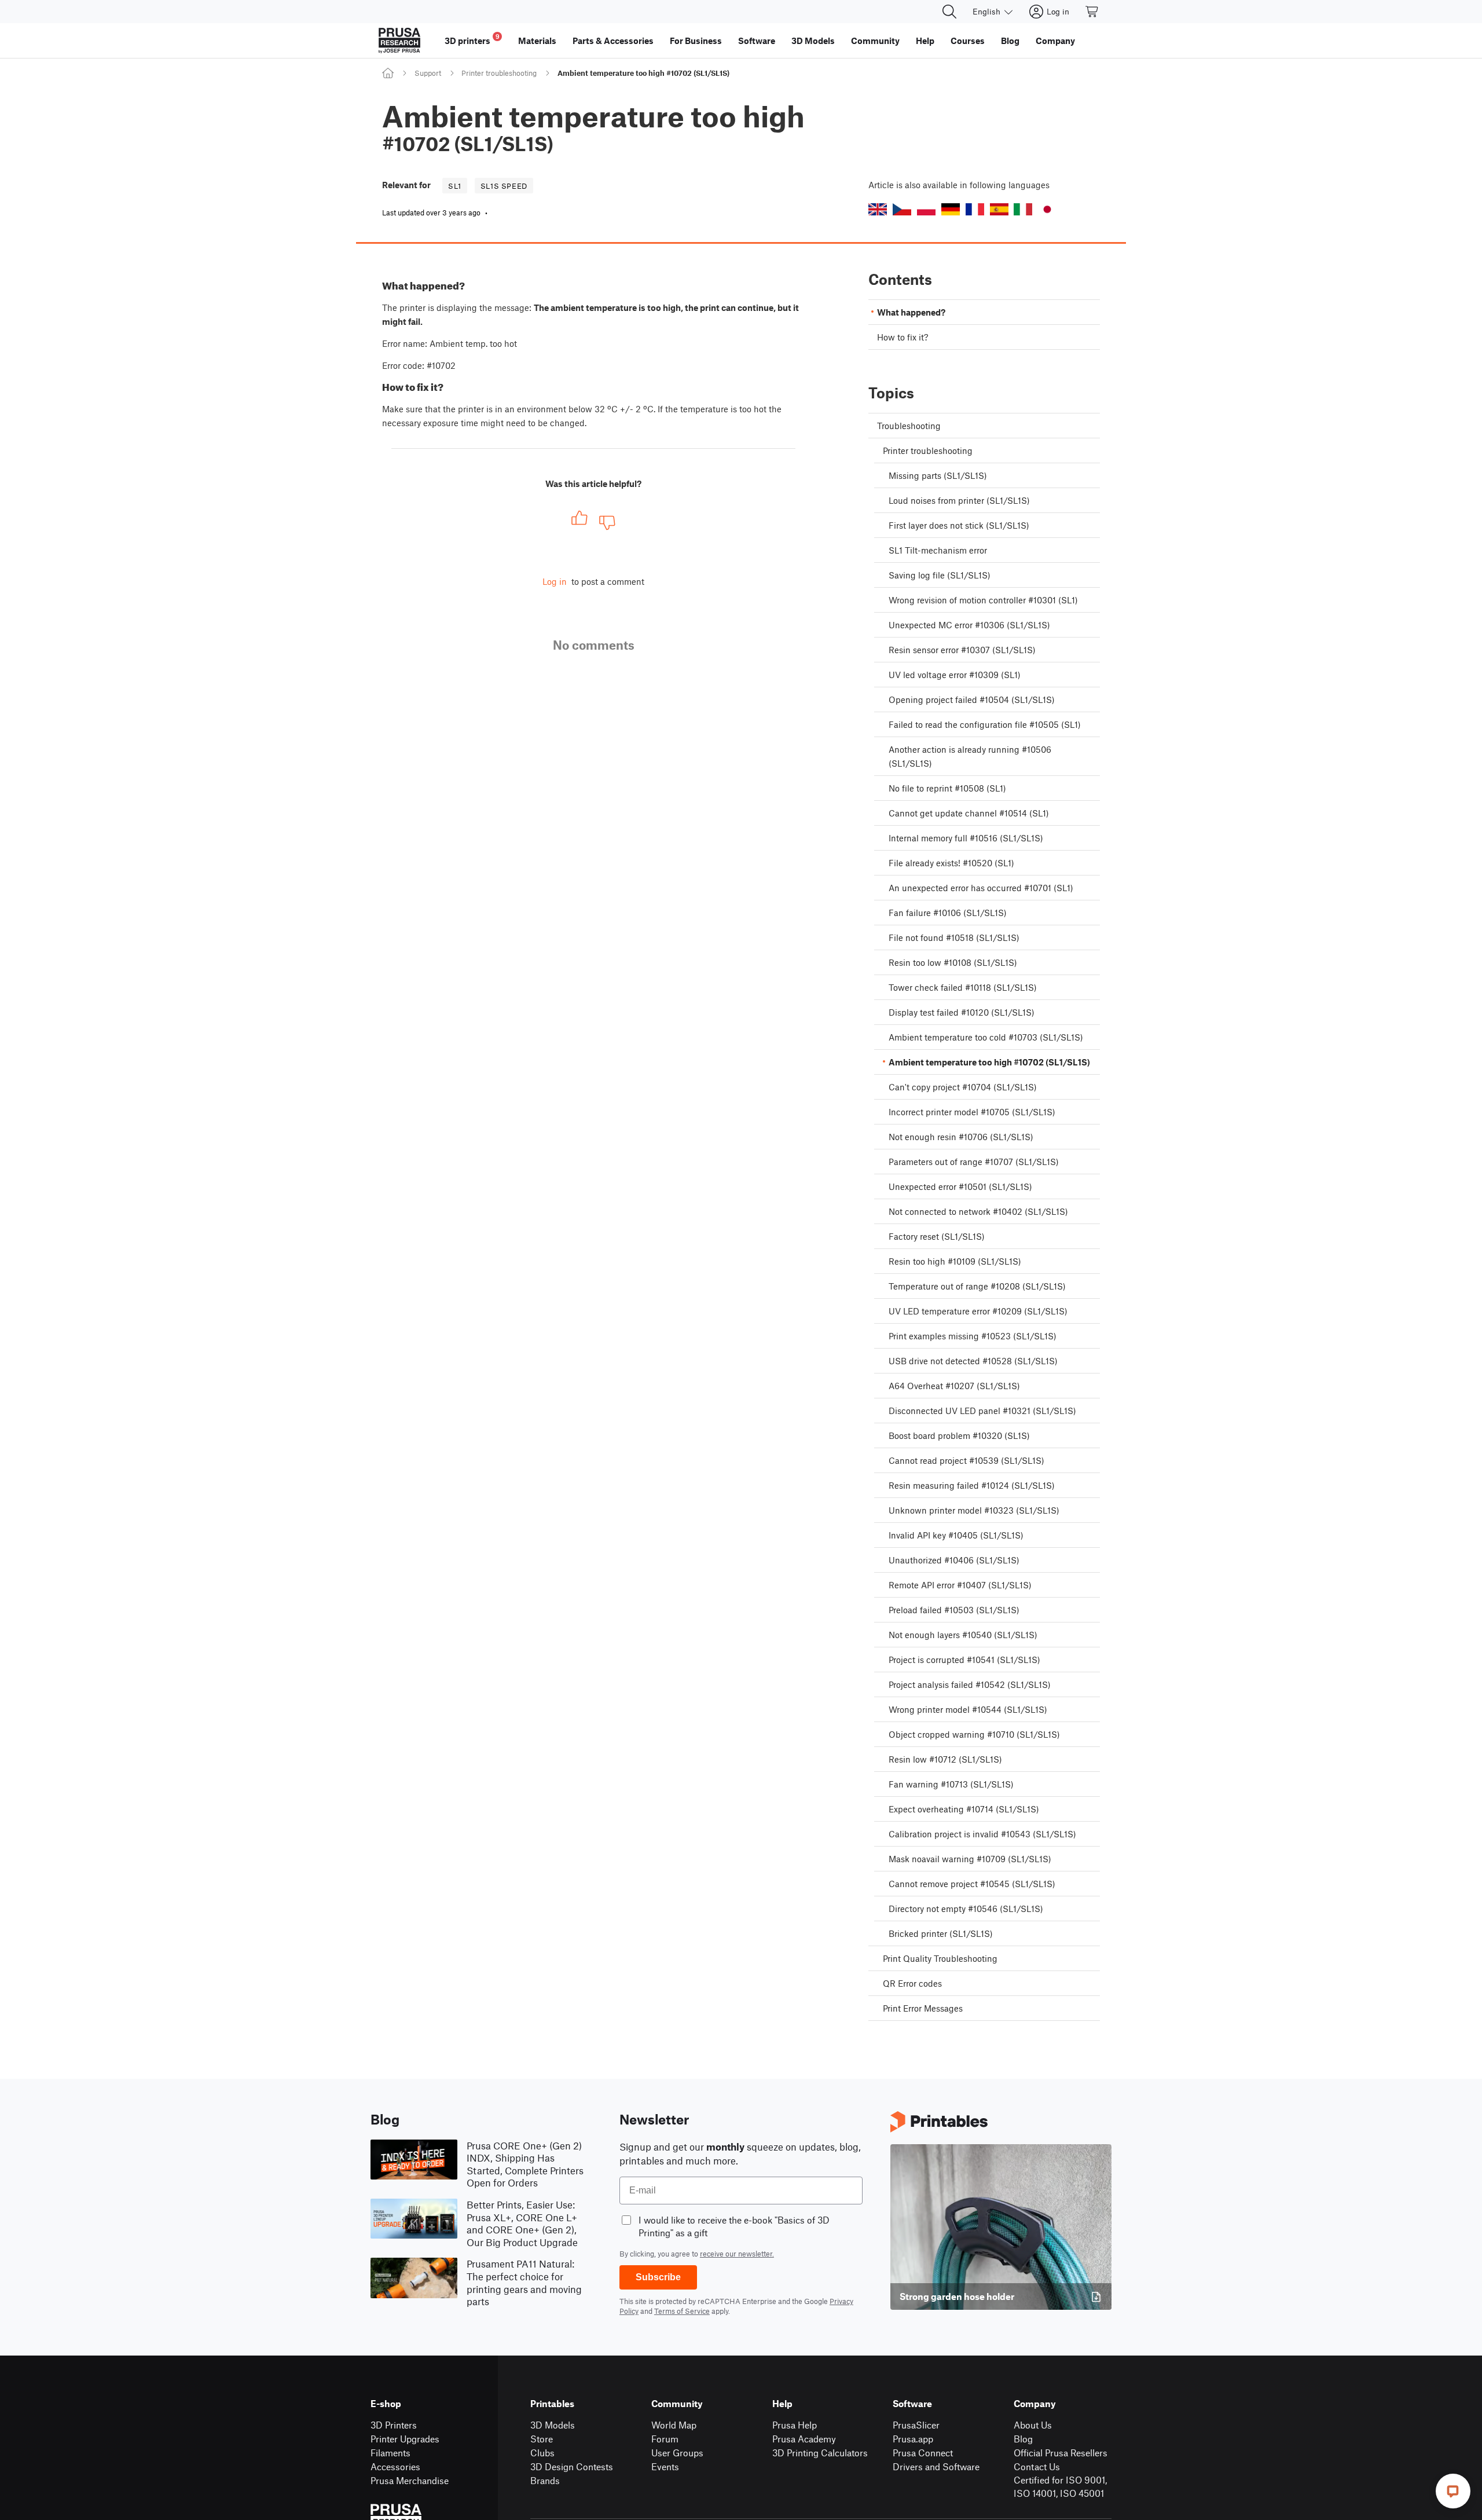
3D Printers (394, 2425)
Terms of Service (682, 2311)
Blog (1023, 2439)
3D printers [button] (472, 39)
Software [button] (757, 41)
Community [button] (875, 41)
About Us (1033, 2425)
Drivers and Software (936, 2466)
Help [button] (925, 41)
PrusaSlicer (916, 2425)
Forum (665, 2439)
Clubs (542, 2453)
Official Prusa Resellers (1061, 2453)
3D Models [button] (813, 41)
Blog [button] (1010, 41)
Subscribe (658, 2277)
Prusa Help (795, 2425)
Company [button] (1055, 41)
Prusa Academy (804, 2439)
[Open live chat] (1453, 2491)
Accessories (395, 2466)
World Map (674, 2425)
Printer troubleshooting (499, 73)
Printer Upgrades (405, 2439)
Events (665, 2466)
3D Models (553, 2425)
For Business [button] (696, 41)
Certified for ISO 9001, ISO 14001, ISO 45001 (1060, 2486)
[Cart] (1092, 12)
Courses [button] (968, 41)
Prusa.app (913, 2439)
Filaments (390, 2453)
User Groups (677, 2453)
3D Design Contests (572, 2466)
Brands (545, 2480)
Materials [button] (537, 41)
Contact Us (1037, 2466)
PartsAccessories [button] (613, 41)
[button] (878, 209)
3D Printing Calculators (820, 2453)
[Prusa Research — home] (399, 41)
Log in (555, 581)
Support (428, 73)
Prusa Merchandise (410, 2480)
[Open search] (949, 12)
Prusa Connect (923, 2453)
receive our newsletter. (737, 2254)
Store (542, 2439)
